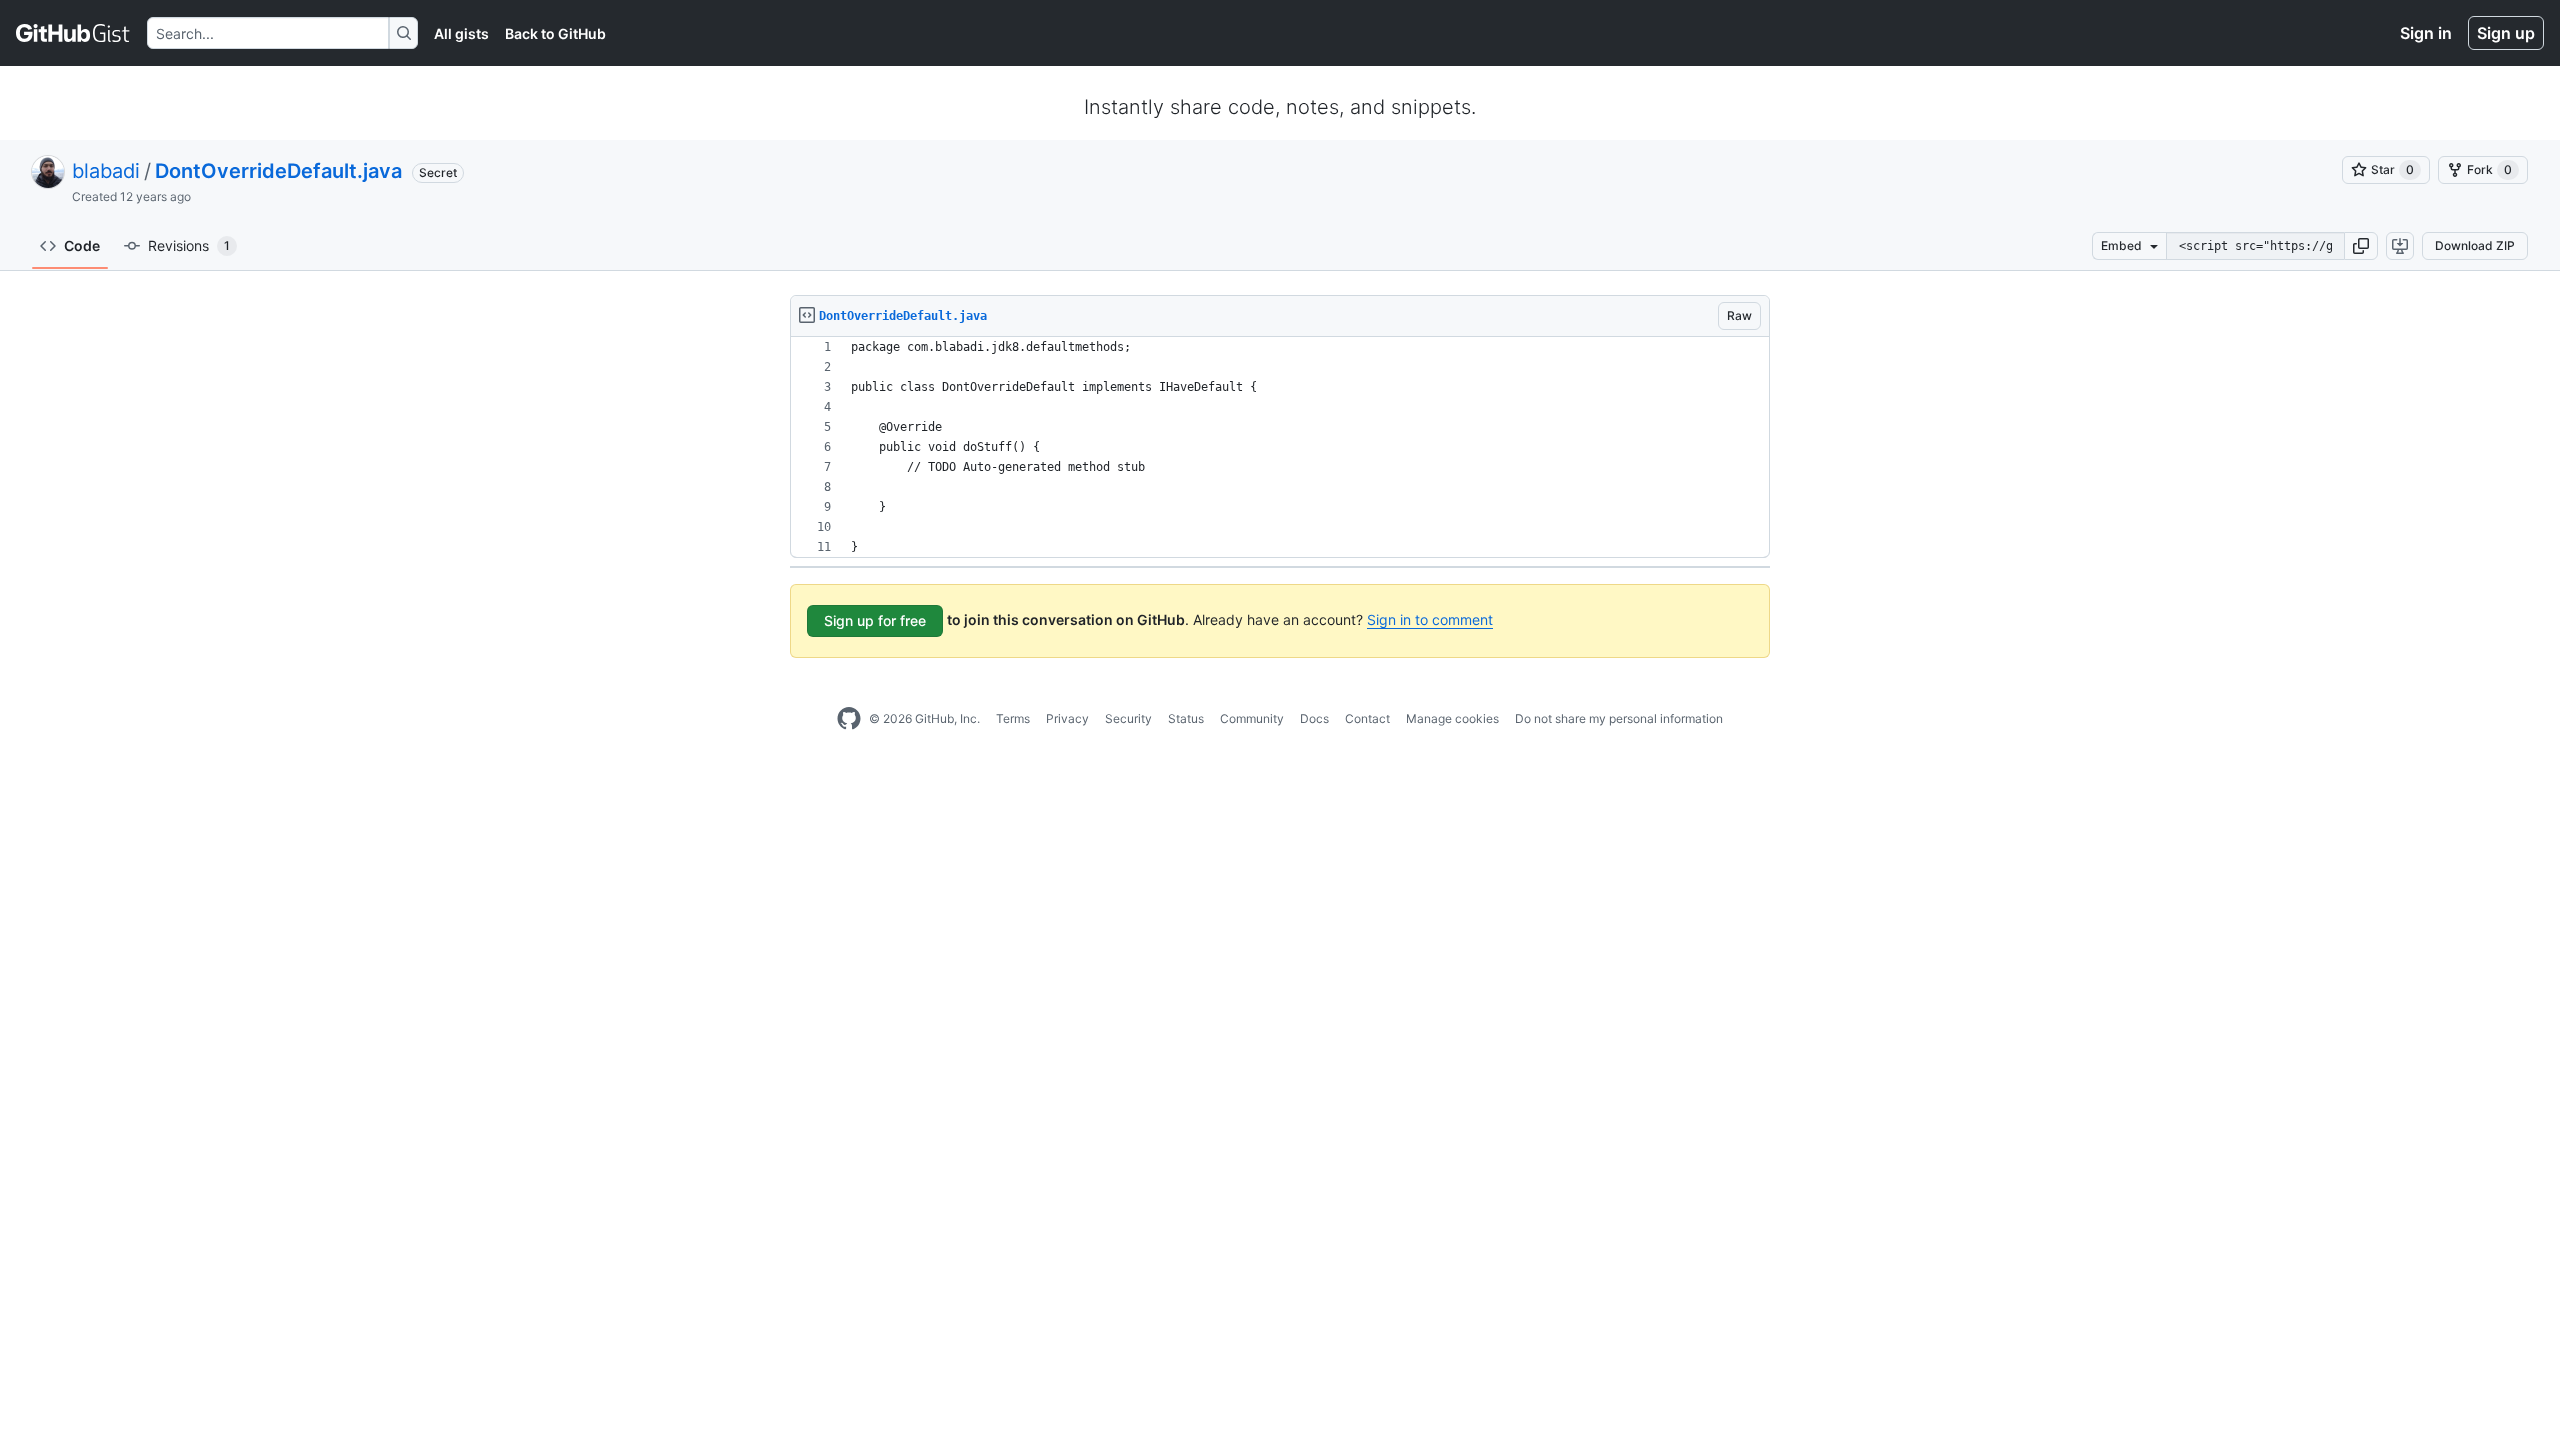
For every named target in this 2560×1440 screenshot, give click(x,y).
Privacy (1067, 718)
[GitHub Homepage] (849, 719)
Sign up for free (875, 620)
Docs (1314, 718)
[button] (2361, 246)
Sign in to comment (1430, 619)
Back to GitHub (555, 33)
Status (1186, 718)
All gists (461, 33)
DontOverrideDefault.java (278, 171)
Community (1252, 718)
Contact (1367, 718)
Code (82, 245)
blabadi (106, 171)
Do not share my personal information (1619, 718)
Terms (1013, 718)
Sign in (2426, 33)
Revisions (189, 245)
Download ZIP (2475, 245)
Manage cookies (1452, 718)
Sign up (2506, 33)
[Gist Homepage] (73, 33)
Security (1128, 718)
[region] (1280, 447)
